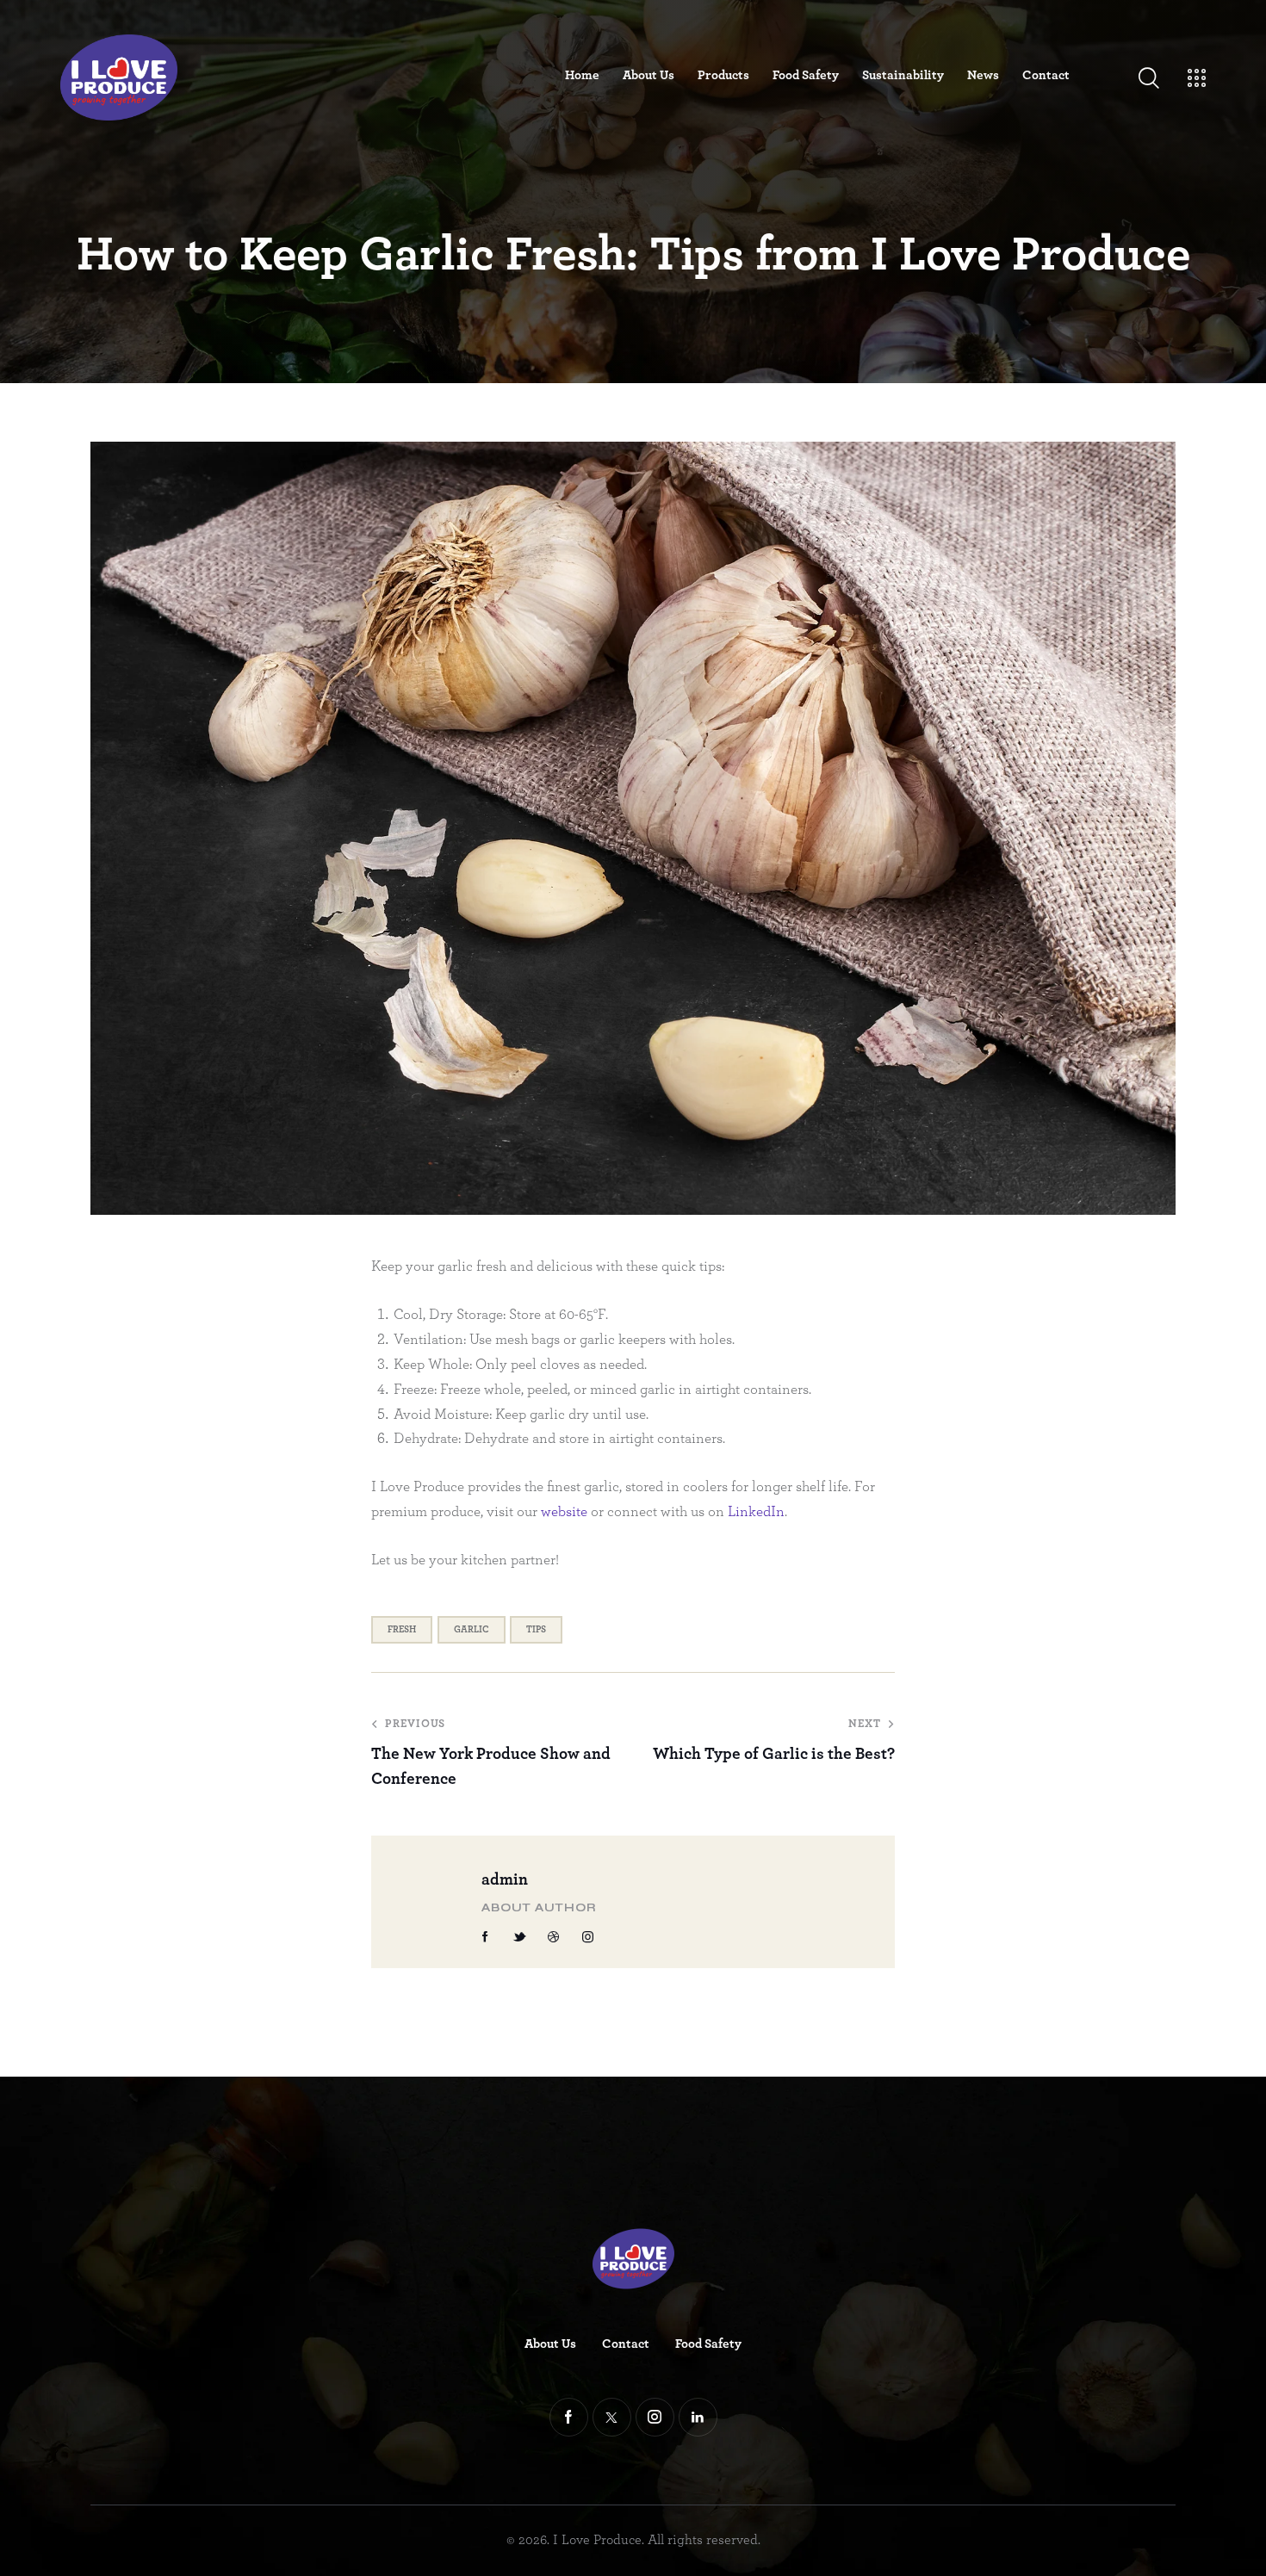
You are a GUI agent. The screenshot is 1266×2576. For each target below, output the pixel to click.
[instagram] (588, 1937)
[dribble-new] (554, 1937)
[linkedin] (698, 2417)
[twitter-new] (520, 1937)
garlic (472, 1629)
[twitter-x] (612, 2417)
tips (536, 1629)
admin (505, 1880)
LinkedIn (756, 1511)
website (564, 1511)
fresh (402, 1629)
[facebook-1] (486, 1937)
